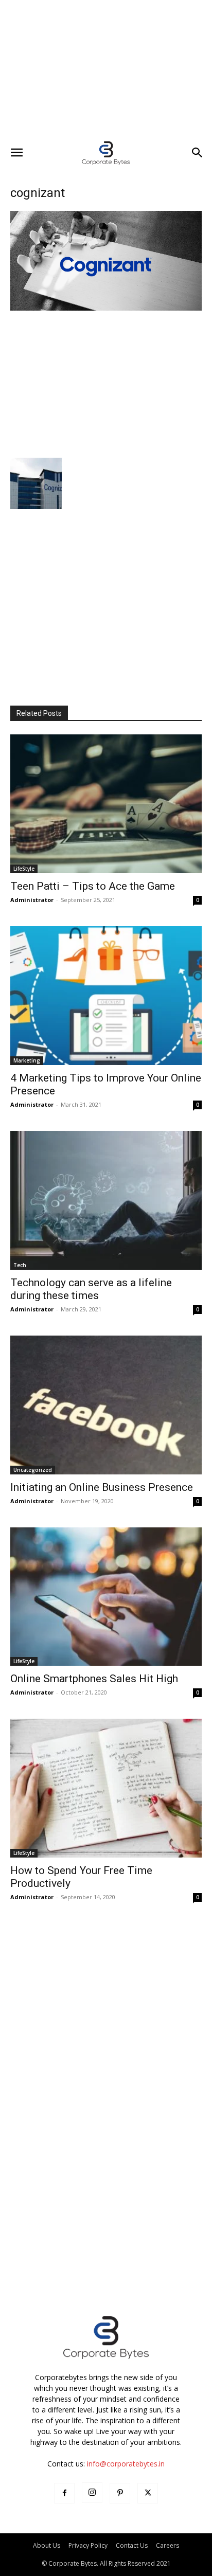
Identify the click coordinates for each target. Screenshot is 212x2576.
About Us (47, 2545)
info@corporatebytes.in (126, 2464)
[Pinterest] (120, 2493)
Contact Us (132, 2545)
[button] (16, 153)
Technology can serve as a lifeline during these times (91, 1289)
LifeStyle (24, 869)
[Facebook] (64, 2493)
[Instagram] (92, 2493)
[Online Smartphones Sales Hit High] (106, 1597)
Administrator (32, 900)
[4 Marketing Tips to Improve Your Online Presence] (106, 996)
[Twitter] (148, 2493)
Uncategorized (33, 1470)
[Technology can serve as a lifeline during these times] (106, 1200)
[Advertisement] (106, 69)
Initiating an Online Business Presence (102, 1487)
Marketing (27, 1060)
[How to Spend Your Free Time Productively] (106, 1788)
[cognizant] (106, 308)
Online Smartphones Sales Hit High (94, 1679)
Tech (20, 1265)
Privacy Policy (88, 2545)
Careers (167, 2545)
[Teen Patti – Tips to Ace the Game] (106, 804)
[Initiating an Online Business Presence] (106, 1405)
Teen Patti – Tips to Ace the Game (93, 886)
